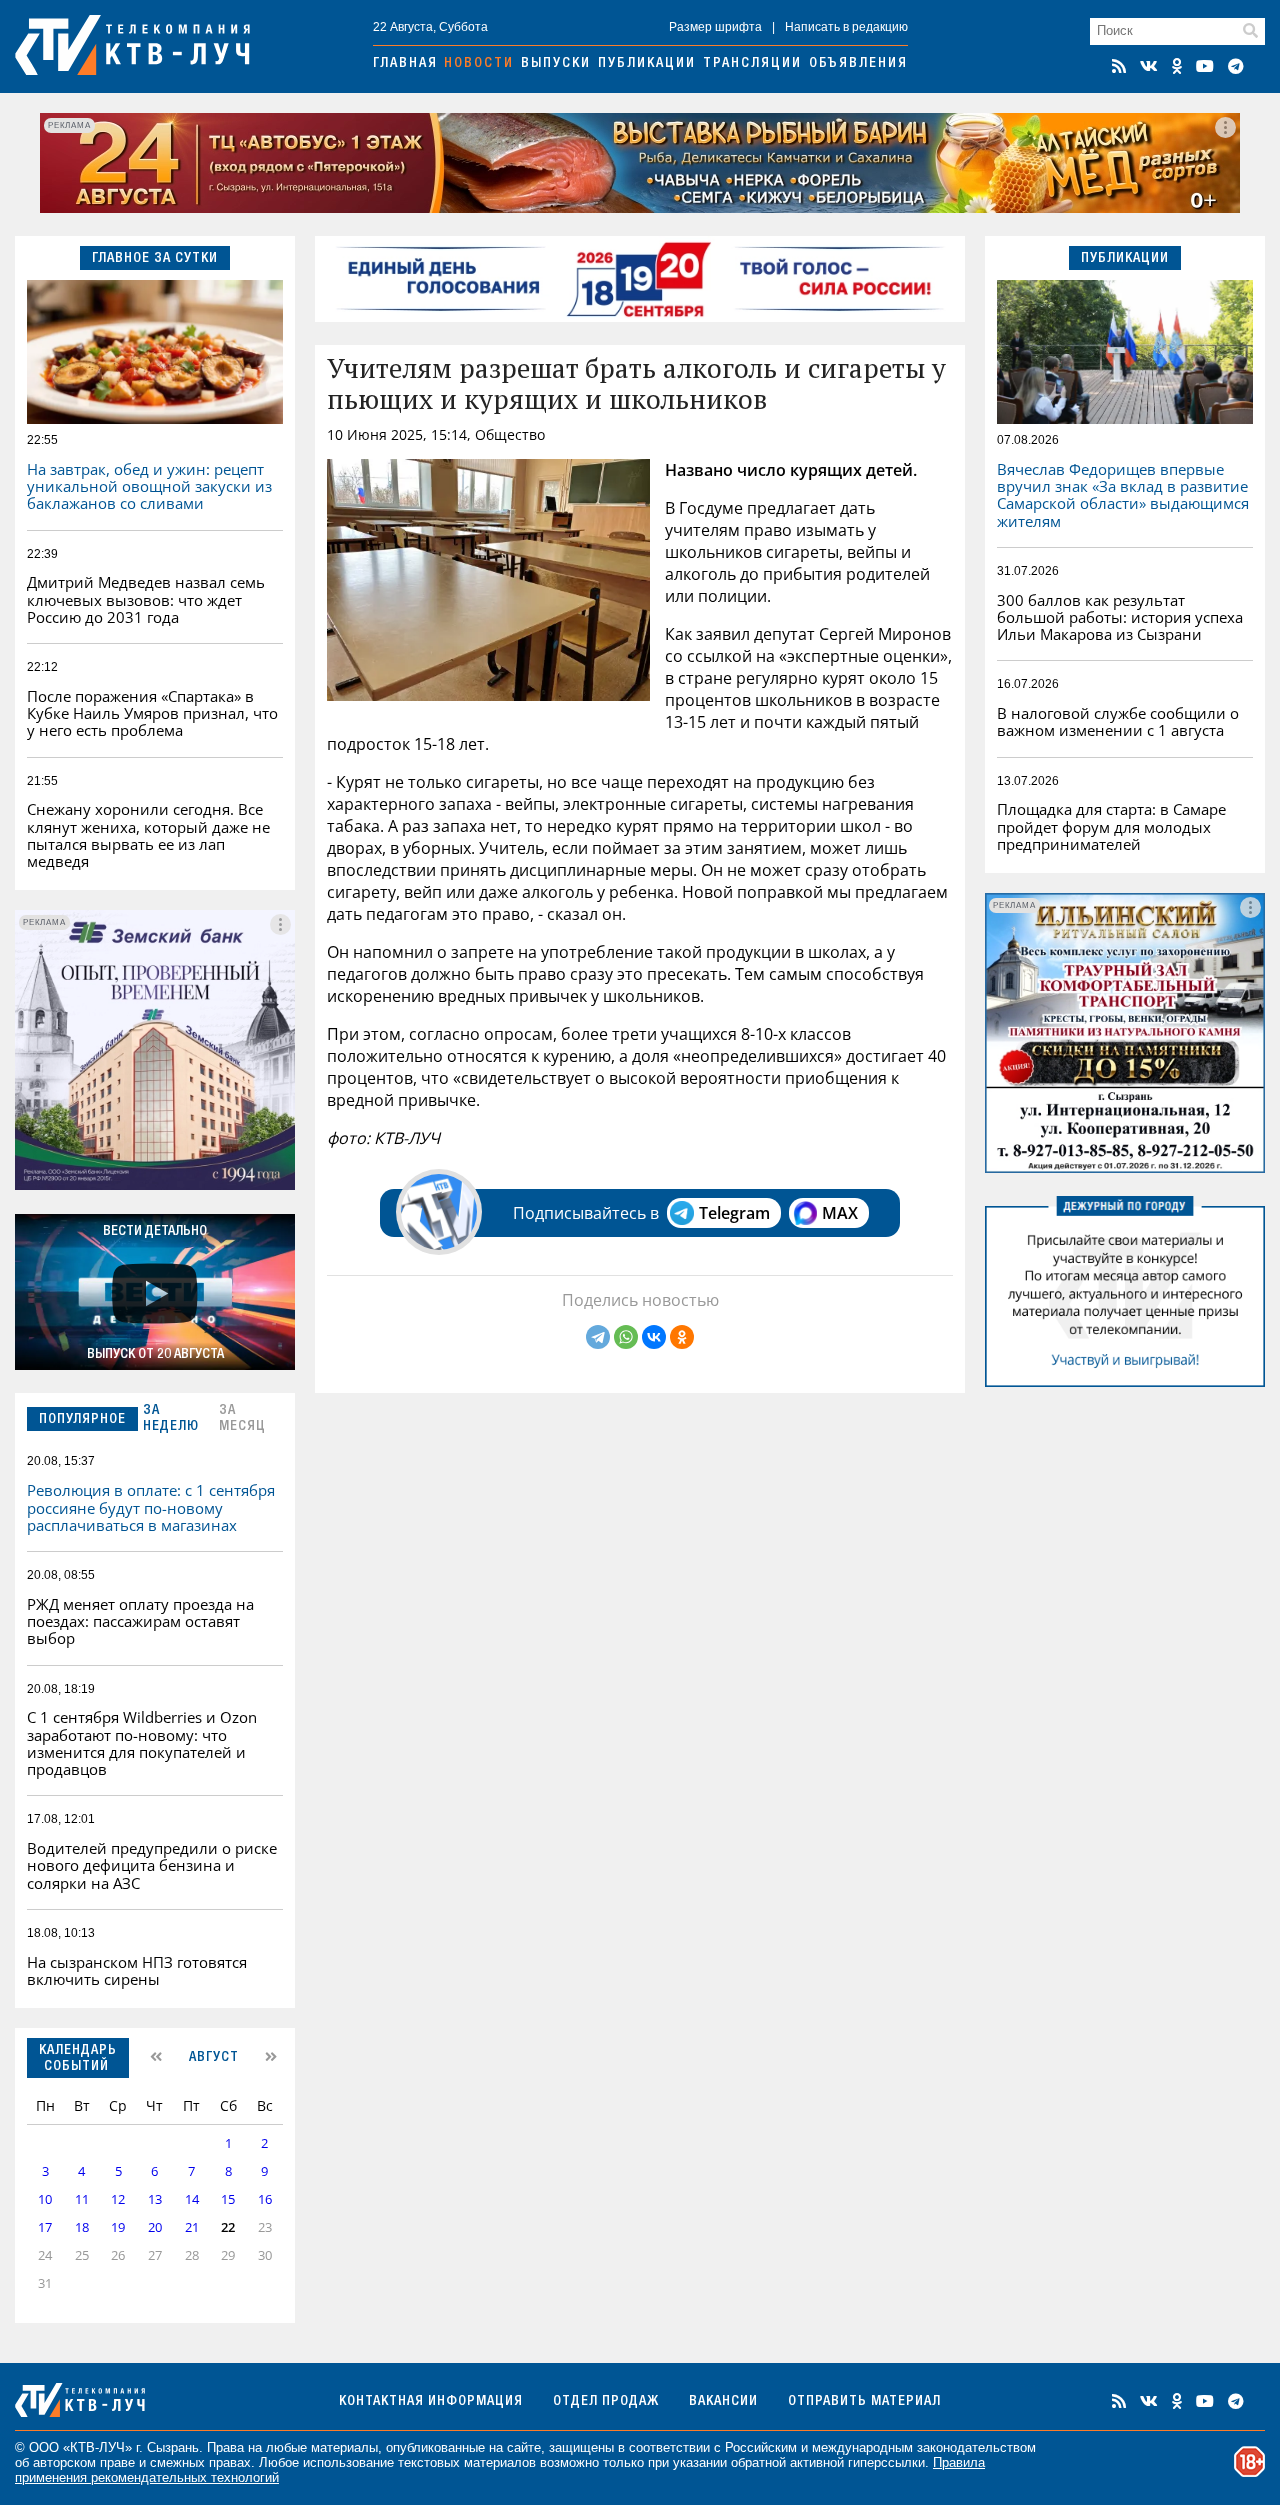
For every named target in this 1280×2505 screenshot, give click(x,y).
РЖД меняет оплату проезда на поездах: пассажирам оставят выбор (140, 1621)
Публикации (647, 64)
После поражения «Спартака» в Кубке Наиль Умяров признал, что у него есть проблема (152, 713)
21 (192, 2227)
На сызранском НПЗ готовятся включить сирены (137, 1970)
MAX (840, 1213)
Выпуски (556, 64)
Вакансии (723, 2402)
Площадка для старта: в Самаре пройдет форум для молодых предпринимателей (1111, 826)
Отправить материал (864, 2402)
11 (82, 2199)
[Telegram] (598, 1337)
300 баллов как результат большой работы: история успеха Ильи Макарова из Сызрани (1120, 617)
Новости (479, 64)
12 (118, 2199)
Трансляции (752, 64)
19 (118, 2227)
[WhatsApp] (626, 1337)
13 (155, 2199)
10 (45, 2199)
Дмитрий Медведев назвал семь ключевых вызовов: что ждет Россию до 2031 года (146, 599)
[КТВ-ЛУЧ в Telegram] (1236, 66)
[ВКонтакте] (654, 1337)
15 (228, 2199)
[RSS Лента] (1119, 66)
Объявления (858, 64)
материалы (344, 2447)
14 (192, 2199)
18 (82, 2227)
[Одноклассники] (682, 1337)
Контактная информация (431, 2402)
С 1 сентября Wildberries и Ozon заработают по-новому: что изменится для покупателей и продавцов (142, 1743)
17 (45, 2227)
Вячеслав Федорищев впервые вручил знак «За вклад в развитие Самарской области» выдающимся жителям (1123, 495)
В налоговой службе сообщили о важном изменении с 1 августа (1118, 721)
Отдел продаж (606, 2402)
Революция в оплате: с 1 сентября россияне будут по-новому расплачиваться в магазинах (151, 1507)
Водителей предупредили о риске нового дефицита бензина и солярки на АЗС (152, 1865)
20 (155, 2227)
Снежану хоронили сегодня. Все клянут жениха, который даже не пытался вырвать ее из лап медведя (148, 835)
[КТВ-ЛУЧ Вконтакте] (1149, 66)
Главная (405, 64)
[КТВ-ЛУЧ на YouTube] (1205, 66)
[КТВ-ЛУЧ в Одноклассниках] (1177, 66)
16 (265, 2199)
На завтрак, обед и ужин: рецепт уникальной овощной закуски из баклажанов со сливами (149, 486)
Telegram (734, 1213)
